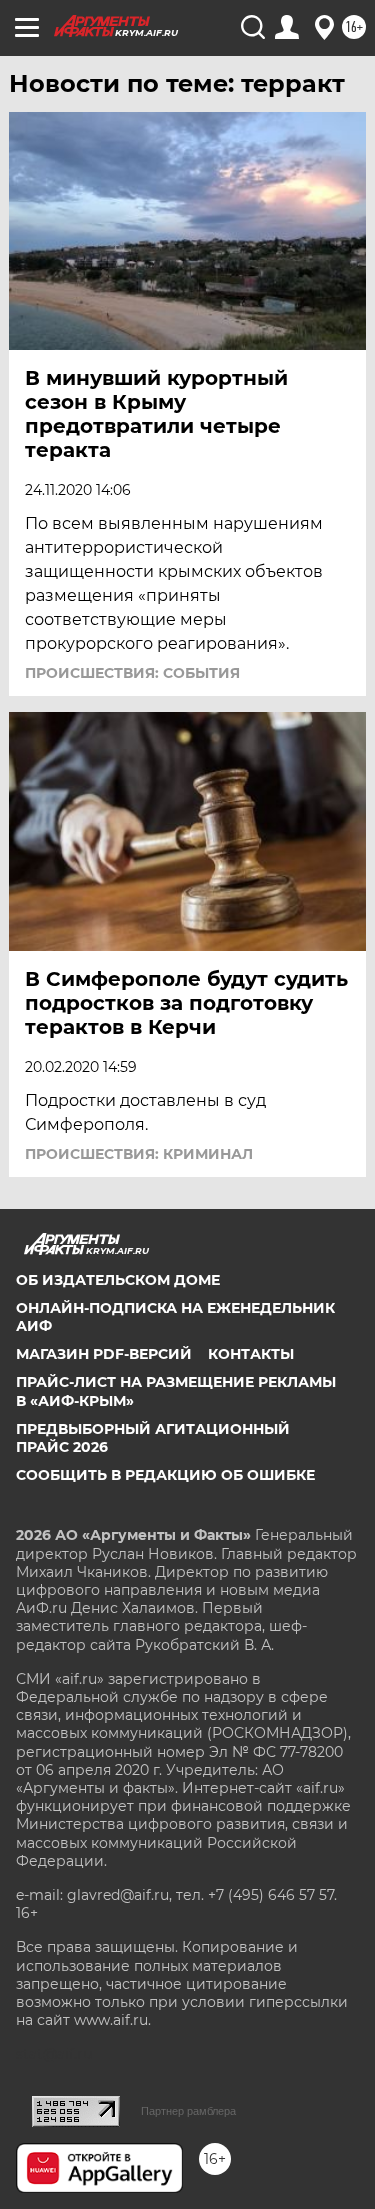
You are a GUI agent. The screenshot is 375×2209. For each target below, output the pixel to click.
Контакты (251, 1354)
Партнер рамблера (188, 2111)
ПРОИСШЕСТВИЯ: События (132, 673)
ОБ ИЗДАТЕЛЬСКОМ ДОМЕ (118, 1280)
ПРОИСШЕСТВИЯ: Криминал (139, 1154)
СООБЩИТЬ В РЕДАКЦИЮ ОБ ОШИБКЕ (165, 1475)
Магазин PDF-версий (104, 1354)
